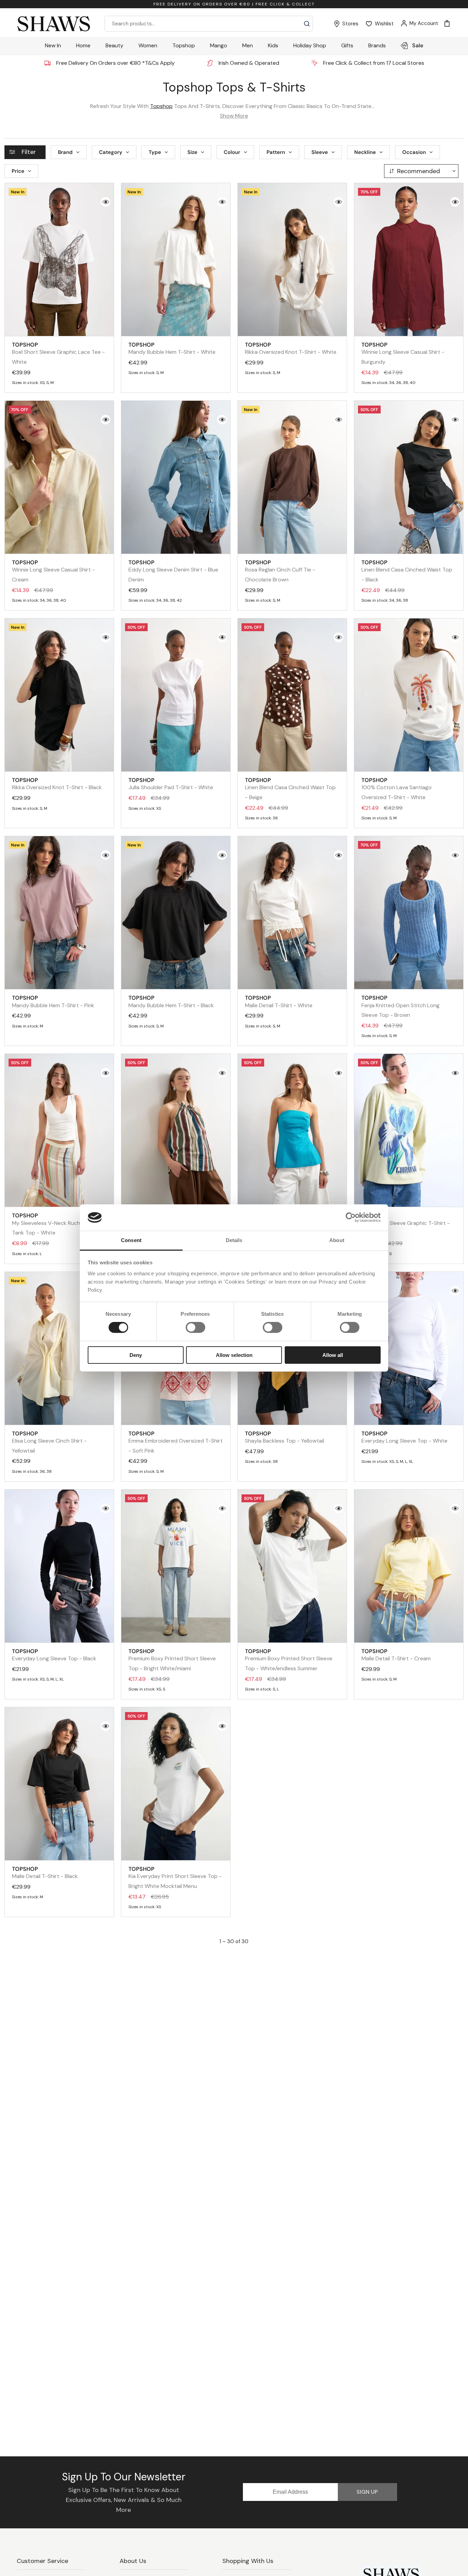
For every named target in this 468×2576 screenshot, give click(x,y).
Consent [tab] (131, 1240)
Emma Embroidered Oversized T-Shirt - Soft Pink (176, 1442)
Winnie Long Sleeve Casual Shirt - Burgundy (403, 353)
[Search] (307, 24)
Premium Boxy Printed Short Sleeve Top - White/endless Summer (289, 1660)
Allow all (333, 1355)
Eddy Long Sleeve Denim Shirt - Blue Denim (173, 571)
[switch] (195, 1327)
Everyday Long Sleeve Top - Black (54, 1655)
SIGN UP (367, 2492)
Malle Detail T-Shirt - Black (45, 1873)
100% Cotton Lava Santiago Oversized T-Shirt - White (397, 789)
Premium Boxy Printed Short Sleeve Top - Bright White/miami (172, 1660)
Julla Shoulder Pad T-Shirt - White (171, 784)
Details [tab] (234, 1240)
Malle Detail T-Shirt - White (279, 1001)
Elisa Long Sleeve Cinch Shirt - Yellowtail (49, 1442)
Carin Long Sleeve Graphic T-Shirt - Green (406, 1224)
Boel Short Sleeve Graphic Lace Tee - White (58, 353)
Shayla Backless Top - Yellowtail (285, 1437)
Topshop (161, 106)
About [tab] (337, 1240)
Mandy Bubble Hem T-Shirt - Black (171, 1001)
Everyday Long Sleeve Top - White (404, 1437)
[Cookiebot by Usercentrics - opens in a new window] (351, 1217)
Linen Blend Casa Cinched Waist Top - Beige (290, 789)
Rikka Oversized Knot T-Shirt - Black (57, 784)
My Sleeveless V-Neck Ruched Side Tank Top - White (55, 1224)
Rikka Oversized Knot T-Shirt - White (291, 348)
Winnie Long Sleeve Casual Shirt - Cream (53, 571)
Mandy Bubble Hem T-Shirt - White (172, 348)
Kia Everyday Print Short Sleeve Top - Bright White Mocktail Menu (175, 1877)
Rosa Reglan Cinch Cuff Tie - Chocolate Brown (280, 571)
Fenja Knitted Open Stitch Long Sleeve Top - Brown (401, 1006)
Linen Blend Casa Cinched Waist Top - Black (407, 571)
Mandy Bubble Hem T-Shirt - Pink (53, 1001)
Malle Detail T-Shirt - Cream (396, 1655)
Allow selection (234, 1355)
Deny (136, 1355)
